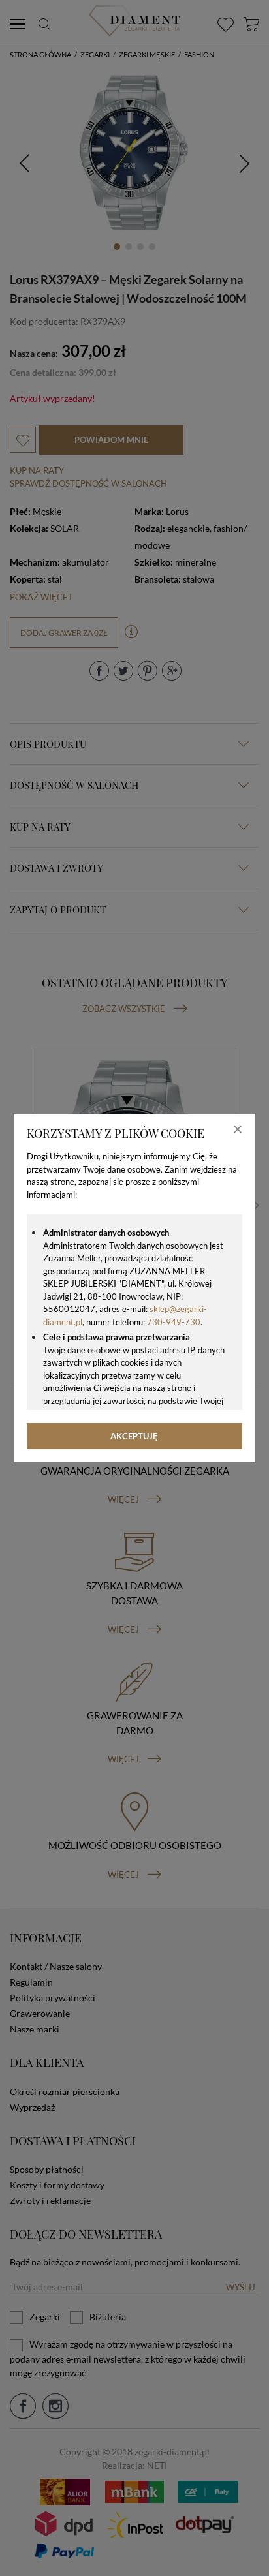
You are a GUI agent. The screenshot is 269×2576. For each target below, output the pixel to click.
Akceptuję (134, 1436)
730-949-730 (174, 1322)
